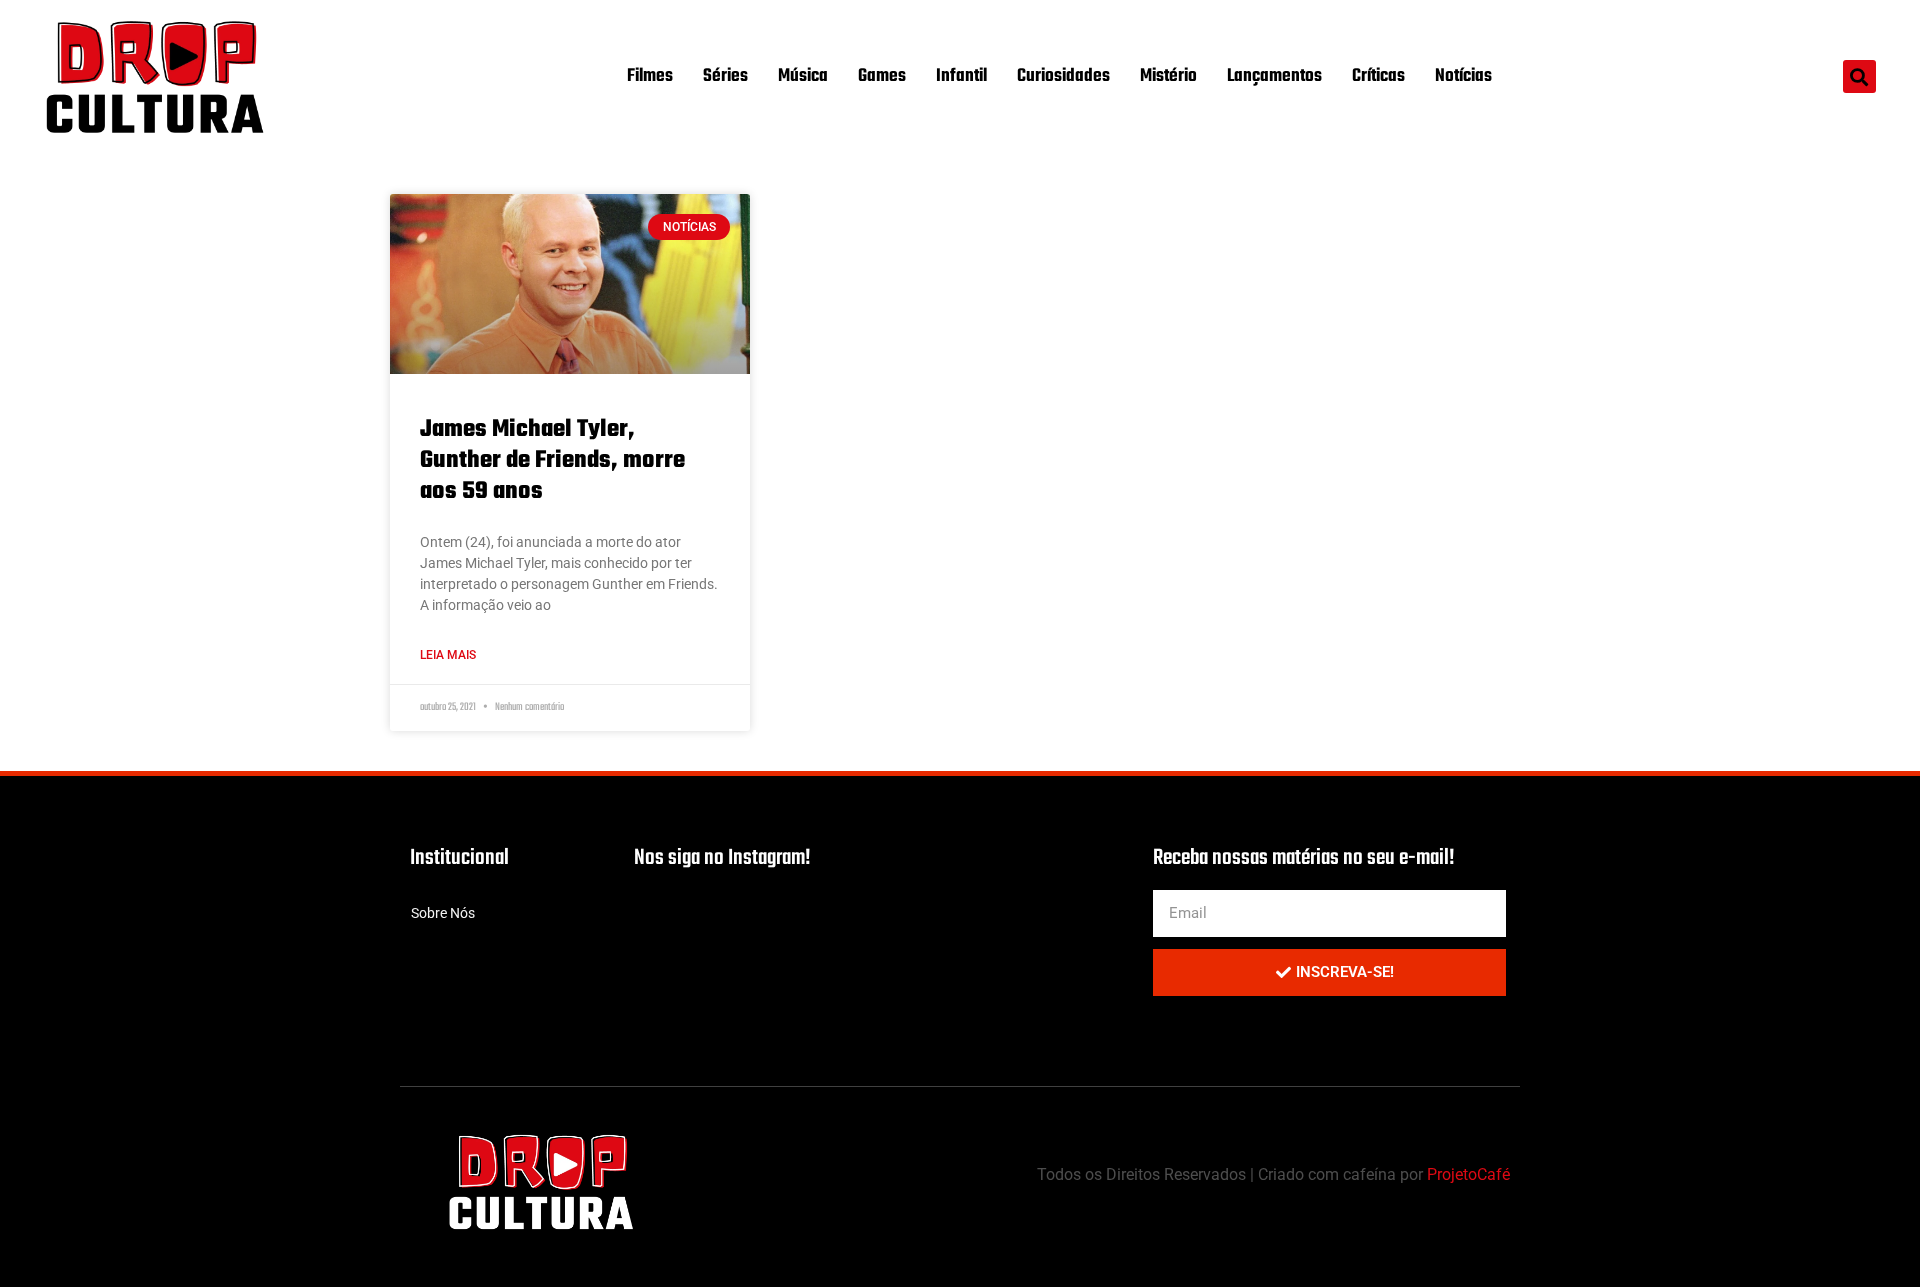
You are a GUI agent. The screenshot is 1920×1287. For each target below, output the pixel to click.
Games (882, 76)
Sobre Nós (443, 913)
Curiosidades (1063, 76)
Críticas (1378, 76)
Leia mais (448, 655)
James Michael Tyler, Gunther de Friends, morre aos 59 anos (552, 460)
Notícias (1463, 76)
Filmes (650, 76)
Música (803, 76)
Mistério (1168, 76)
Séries (725, 76)
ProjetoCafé (1468, 1174)
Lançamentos (1274, 76)
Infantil (961, 76)
